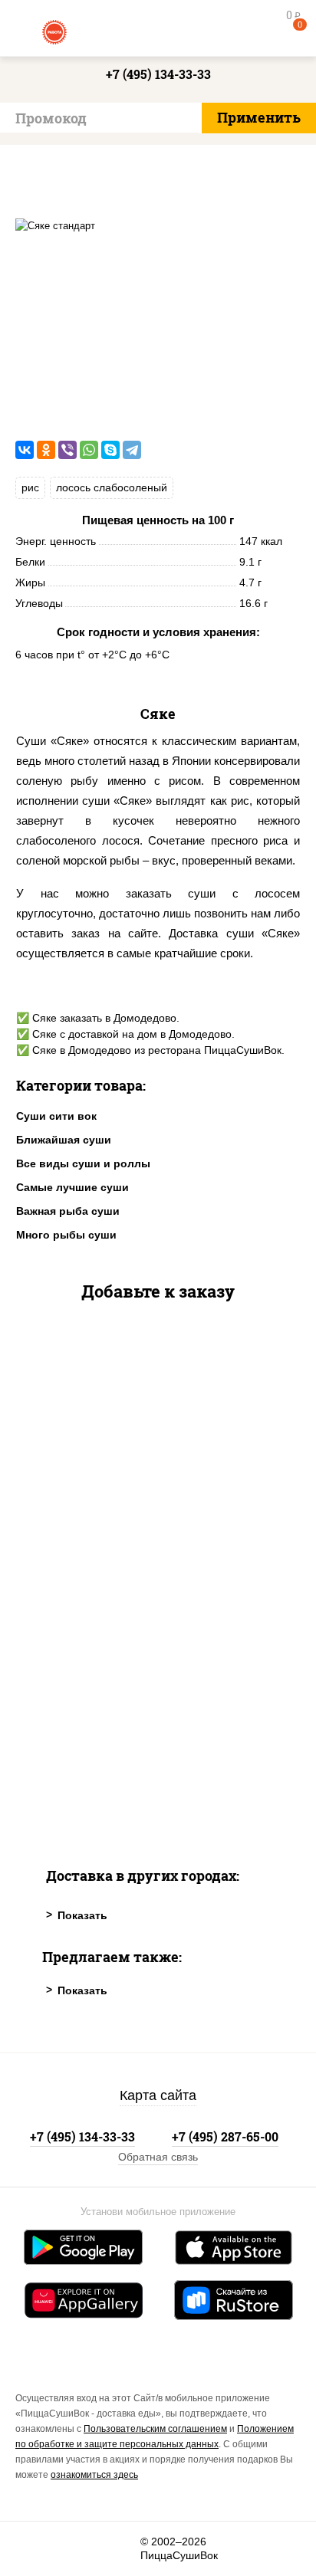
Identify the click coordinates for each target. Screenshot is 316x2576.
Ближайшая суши (64, 1140)
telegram (120, 2549)
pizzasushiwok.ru (158, 31)
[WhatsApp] (89, 450)
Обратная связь (158, 2157)
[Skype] (110, 450)
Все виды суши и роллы (83, 1163)
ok (78, 2549)
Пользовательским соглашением (155, 2429)
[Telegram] (132, 450)
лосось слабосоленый (112, 487)
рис (30, 487)
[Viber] (67, 450)
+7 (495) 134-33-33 (158, 74)
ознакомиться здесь (94, 2475)
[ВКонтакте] (25, 450)
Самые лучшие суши (72, 1187)
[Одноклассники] (46, 450)
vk (36, 2549)
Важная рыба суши (68, 1211)
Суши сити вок (56, 1116)
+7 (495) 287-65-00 (225, 2136)
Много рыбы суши (66, 1235)
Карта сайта (158, 2095)
